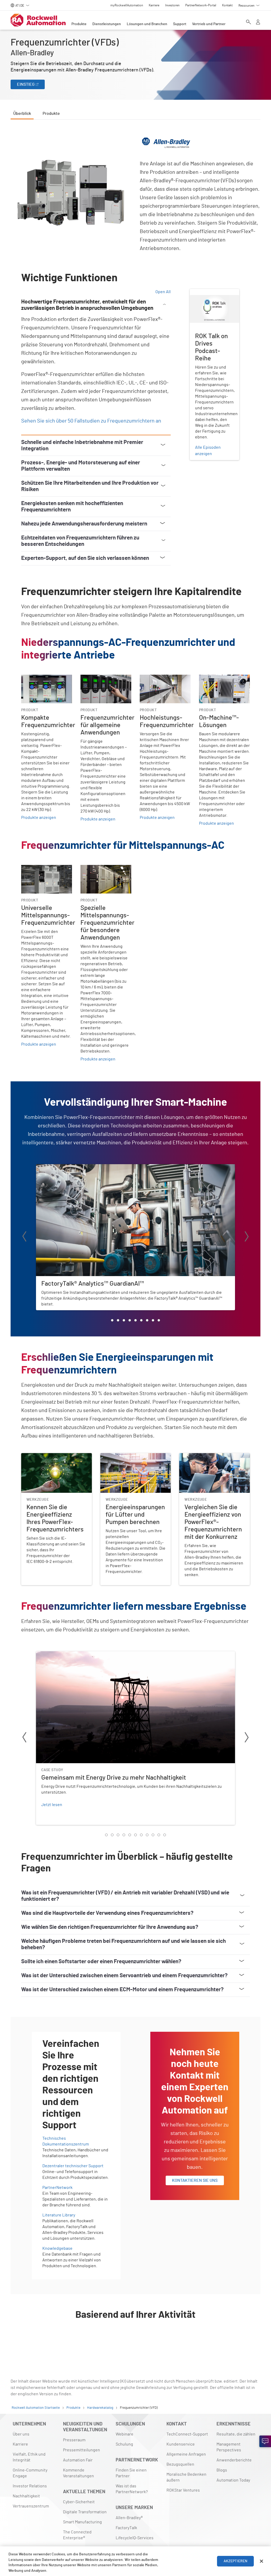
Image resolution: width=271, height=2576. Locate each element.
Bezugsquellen (180, 2464)
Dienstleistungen (107, 24)
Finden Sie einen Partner (131, 2473)
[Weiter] (247, 1237)
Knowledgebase (57, 2248)
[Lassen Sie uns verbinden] (265, 2441)
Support (180, 24)
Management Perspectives (229, 2447)
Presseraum (74, 2440)
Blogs (222, 2470)
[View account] (258, 22)
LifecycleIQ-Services (135, 2538)
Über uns (21, 2434)
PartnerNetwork (57, 2188)
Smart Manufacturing (82, 2522)
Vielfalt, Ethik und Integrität (29, 2457)
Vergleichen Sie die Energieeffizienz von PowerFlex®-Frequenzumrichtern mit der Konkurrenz (214, 1463)
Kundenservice (181, 2444)
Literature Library (59, 2215)
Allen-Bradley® (129, 2518)
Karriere (20, 2444)
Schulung (124, 2444)
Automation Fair (78, 2460)
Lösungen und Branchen (147, 24)
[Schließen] (261, 2561)
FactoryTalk (126, 2528)
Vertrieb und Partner (209, 24)
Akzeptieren (236, 2561)
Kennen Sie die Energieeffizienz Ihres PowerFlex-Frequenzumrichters (56, 1459)
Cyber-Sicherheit (79, 2502)
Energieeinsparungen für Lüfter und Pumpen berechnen (134, 1459)
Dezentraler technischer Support (73, 2166)
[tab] (112, 1320)
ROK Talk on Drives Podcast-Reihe (207, 295)
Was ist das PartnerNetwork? (132, 2489)
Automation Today (233, 2480)
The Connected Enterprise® (77, 2535)
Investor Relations (30, 2486)
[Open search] (249, 22)
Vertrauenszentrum (31, 2506)
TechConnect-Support (187, 2434)
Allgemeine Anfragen (186, 2454)
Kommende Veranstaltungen (78, 2473)
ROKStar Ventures (183, 2490)
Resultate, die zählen (236, 2434)
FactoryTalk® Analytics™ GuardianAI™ (70, 1167)
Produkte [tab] (51, 114)
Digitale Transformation (85, 2512)
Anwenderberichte (234, 2460)
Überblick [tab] (22, 114)
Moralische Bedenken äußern (186, 2477)
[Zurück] (24, 1237)
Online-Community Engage (30, 2473)
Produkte (79, 24)
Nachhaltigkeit (26, 2496)
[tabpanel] (135, 1239)
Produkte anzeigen (39, 818)
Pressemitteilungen (82, 2450)
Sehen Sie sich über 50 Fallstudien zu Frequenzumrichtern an (91, 421)
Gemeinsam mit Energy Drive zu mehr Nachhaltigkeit (85, 1654)
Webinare (125, 2434)
